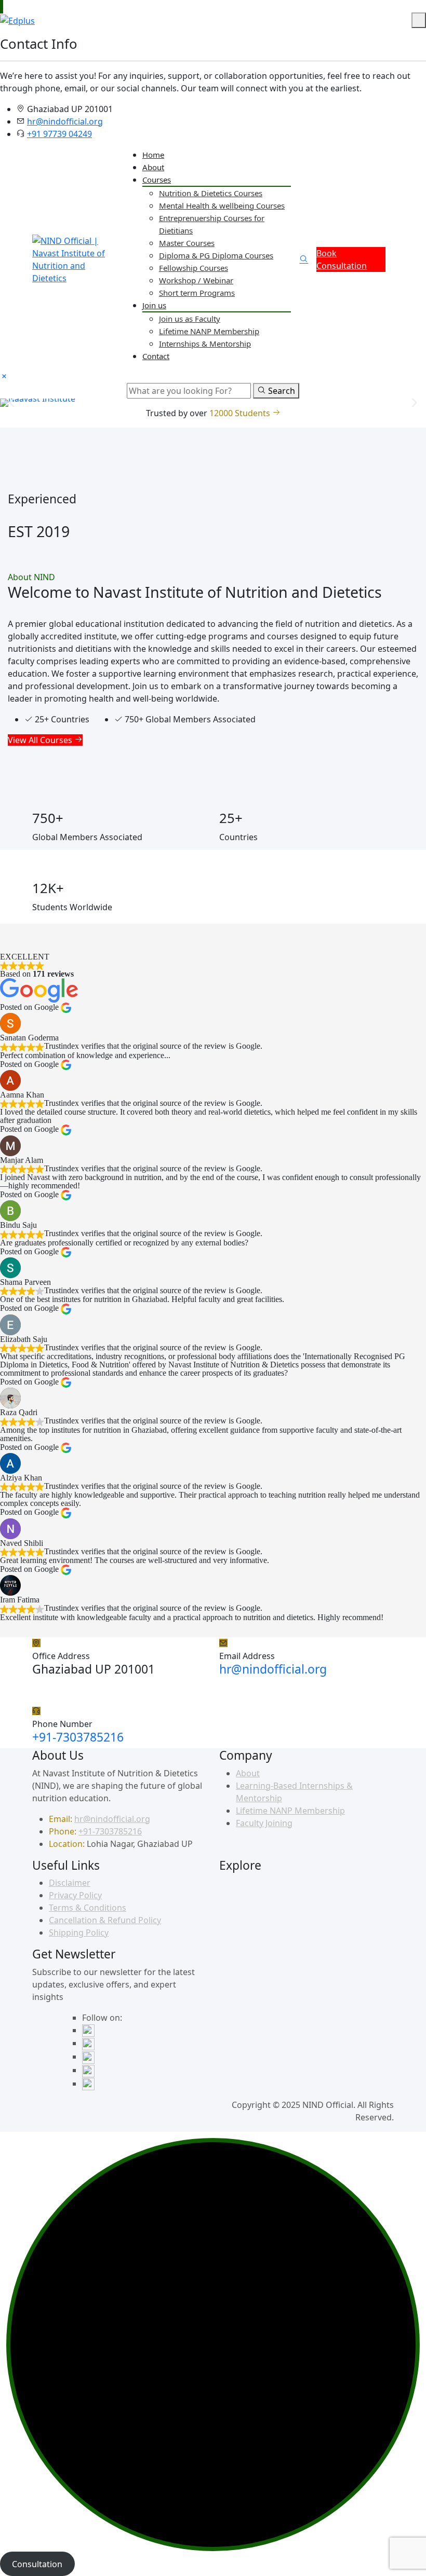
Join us (154, 305)
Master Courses (187, 243)
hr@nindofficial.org (65, 121)
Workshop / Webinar (196, 280)
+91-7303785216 (78, 1737)
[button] (12, 402)
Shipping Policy (79, 1933)
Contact (156, 356)
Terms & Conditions (88, 1908)
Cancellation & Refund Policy (105, 1920)
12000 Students (241, 413)
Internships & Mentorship (205, 344)
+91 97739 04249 (59, 134)
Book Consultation (342, 259)
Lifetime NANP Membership (209, 331)
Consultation (37, 2564)
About (153, 167)
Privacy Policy (75, 1895)
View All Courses (41, 740)
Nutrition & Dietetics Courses (211, 193)
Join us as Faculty (190, 319)
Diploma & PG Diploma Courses (216, 255)
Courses (157, 180)
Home (153, 155)
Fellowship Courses (194, 268)
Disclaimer (70, 1883)
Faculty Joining (264, 1823)
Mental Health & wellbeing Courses (222, 205)
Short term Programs (197, 293)
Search (281, 391)
